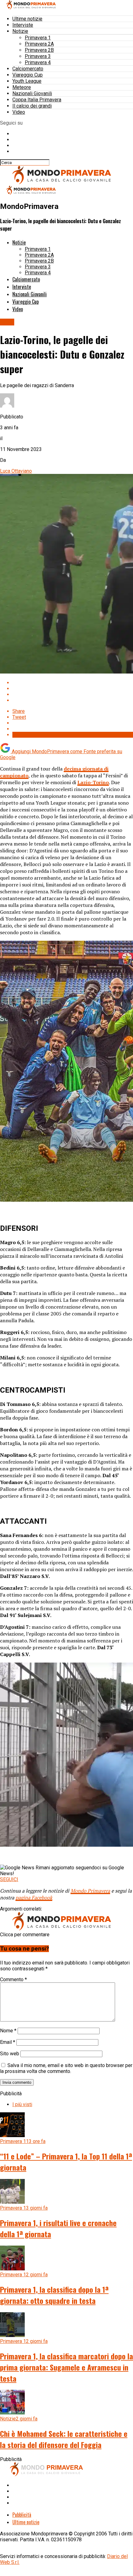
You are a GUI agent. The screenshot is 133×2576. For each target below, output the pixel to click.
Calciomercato (28, 69)
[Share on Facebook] (73, 683)
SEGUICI (9, 1879)
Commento (13, 1979)
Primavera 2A (39, 44)
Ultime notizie (27, 19)
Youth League (27, 81)
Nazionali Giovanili (32, 93)
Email (8, 2042)
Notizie (20, 31)
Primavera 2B (39, 50)
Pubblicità (22, 2515)
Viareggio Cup (28, 75)
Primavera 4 (38, 62)
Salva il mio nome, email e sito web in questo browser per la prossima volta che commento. (66, 2068)
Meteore (22, 87)
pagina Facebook (34, 1898)
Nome (8, 2031)
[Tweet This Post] (73, 689)
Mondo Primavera (90, 1891)
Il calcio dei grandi (32, 106)
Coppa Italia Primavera (37, 100)
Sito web (10, 2054)
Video (19, 112)
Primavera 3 (38, 56)
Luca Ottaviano (16, 471)
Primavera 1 (38, 38)
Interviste (23, 25)
